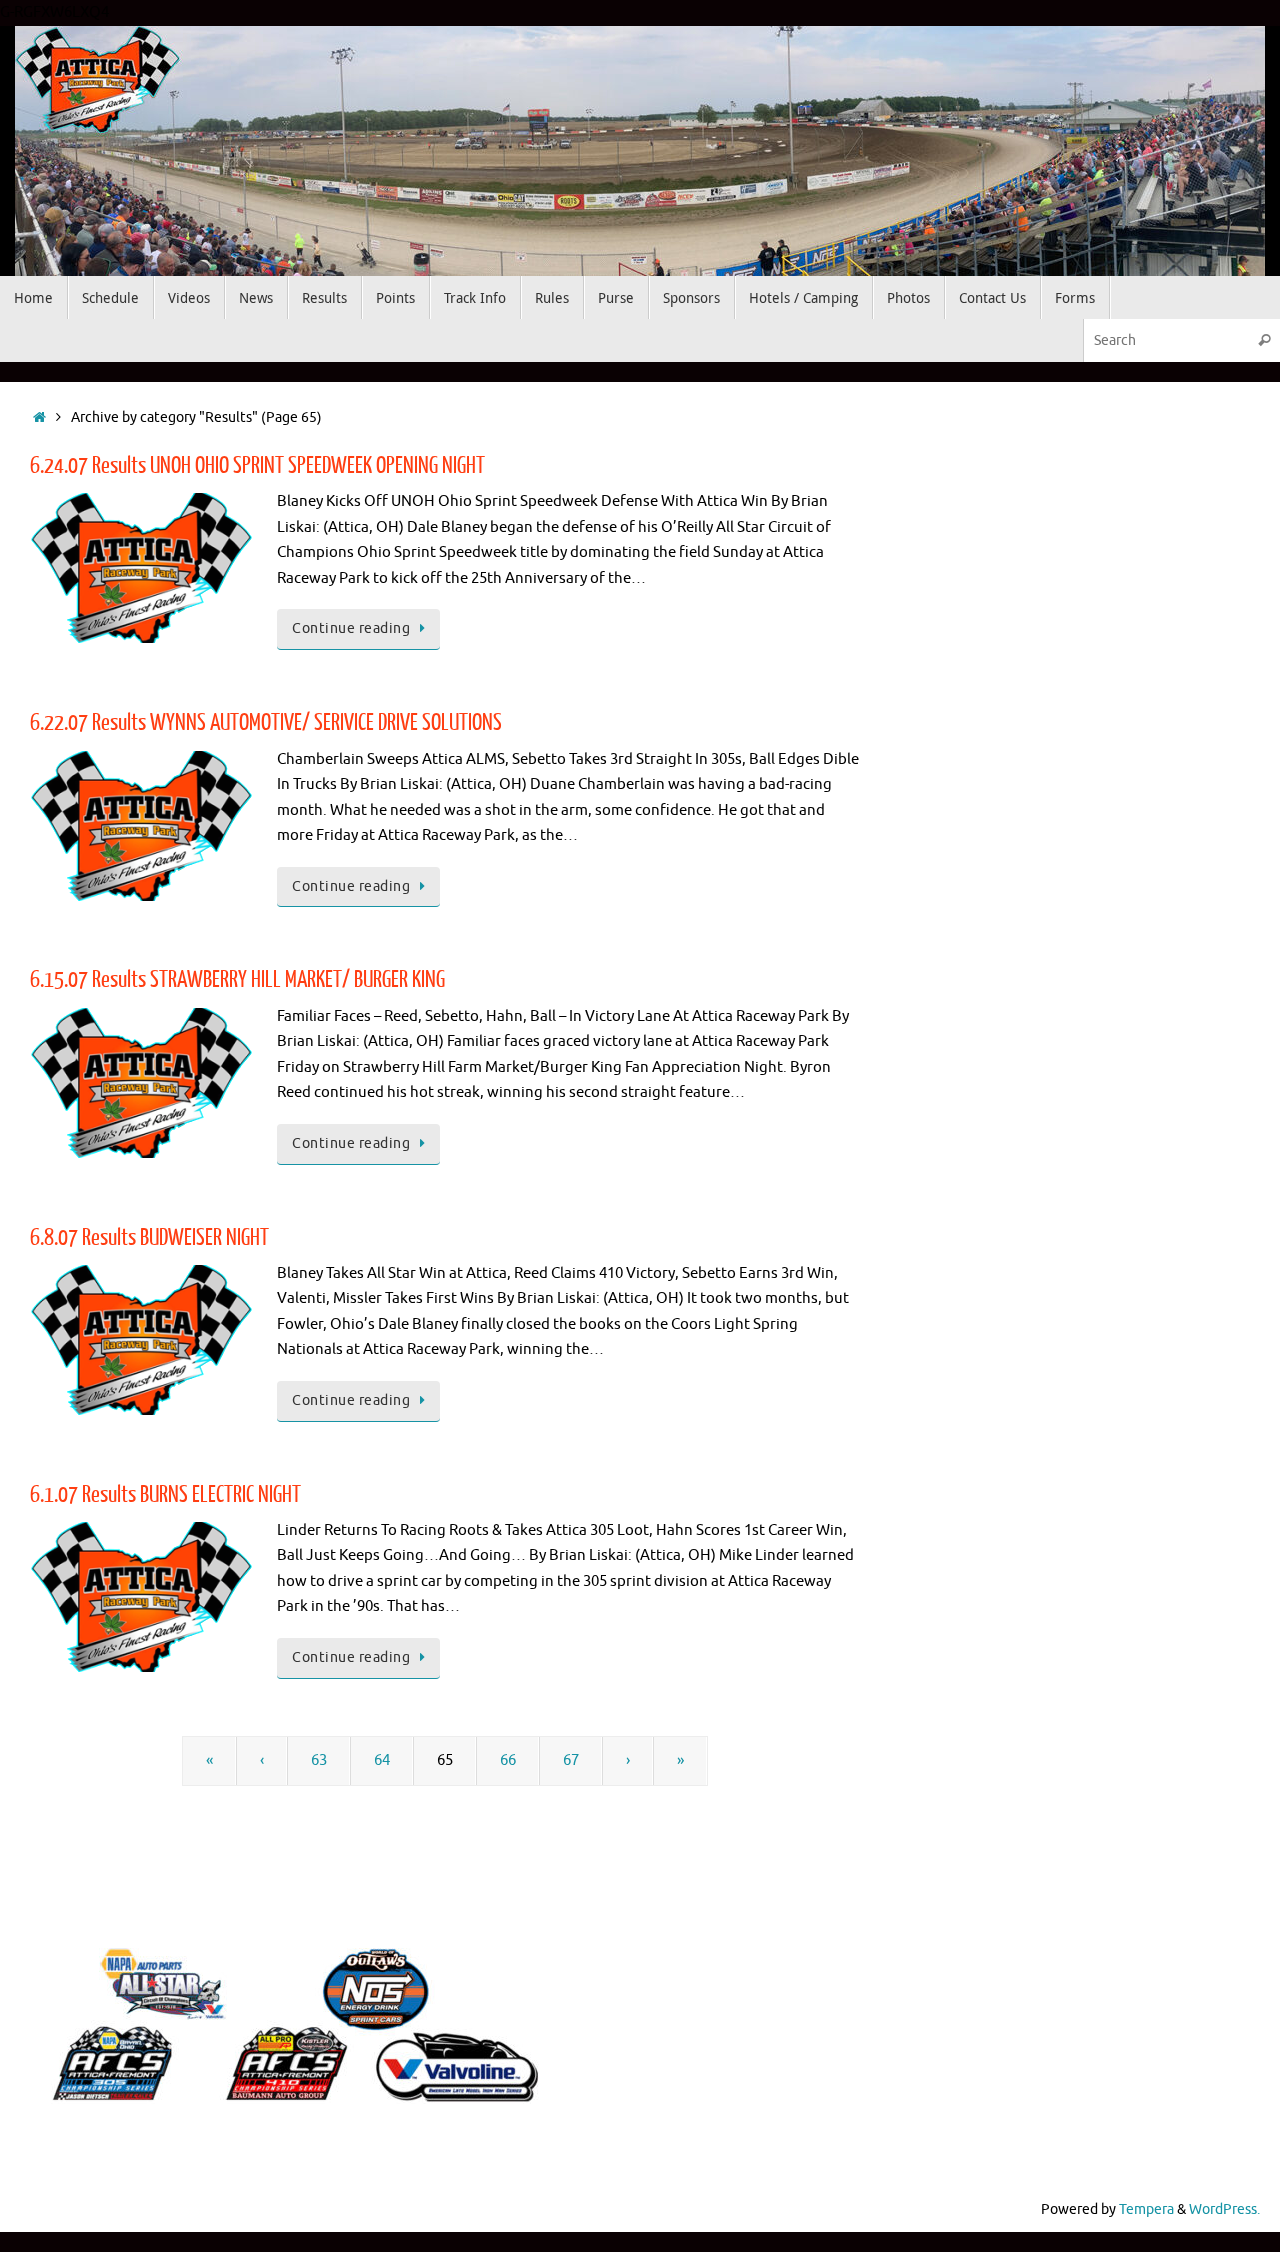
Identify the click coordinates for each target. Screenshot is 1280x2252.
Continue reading (351, 628)
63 (319, 1760)
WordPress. (1224, 2209)
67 (571, 1760)
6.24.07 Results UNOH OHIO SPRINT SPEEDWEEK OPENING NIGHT (257, 465)
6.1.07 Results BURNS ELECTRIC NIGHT (165, 1494)
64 (382, 1760)
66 (508, 1760)
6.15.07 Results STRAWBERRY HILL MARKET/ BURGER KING (237, 979)
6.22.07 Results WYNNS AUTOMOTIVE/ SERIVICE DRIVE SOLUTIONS (266, 722)
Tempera (1146, 2209)
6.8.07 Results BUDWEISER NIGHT (149, 1237)
